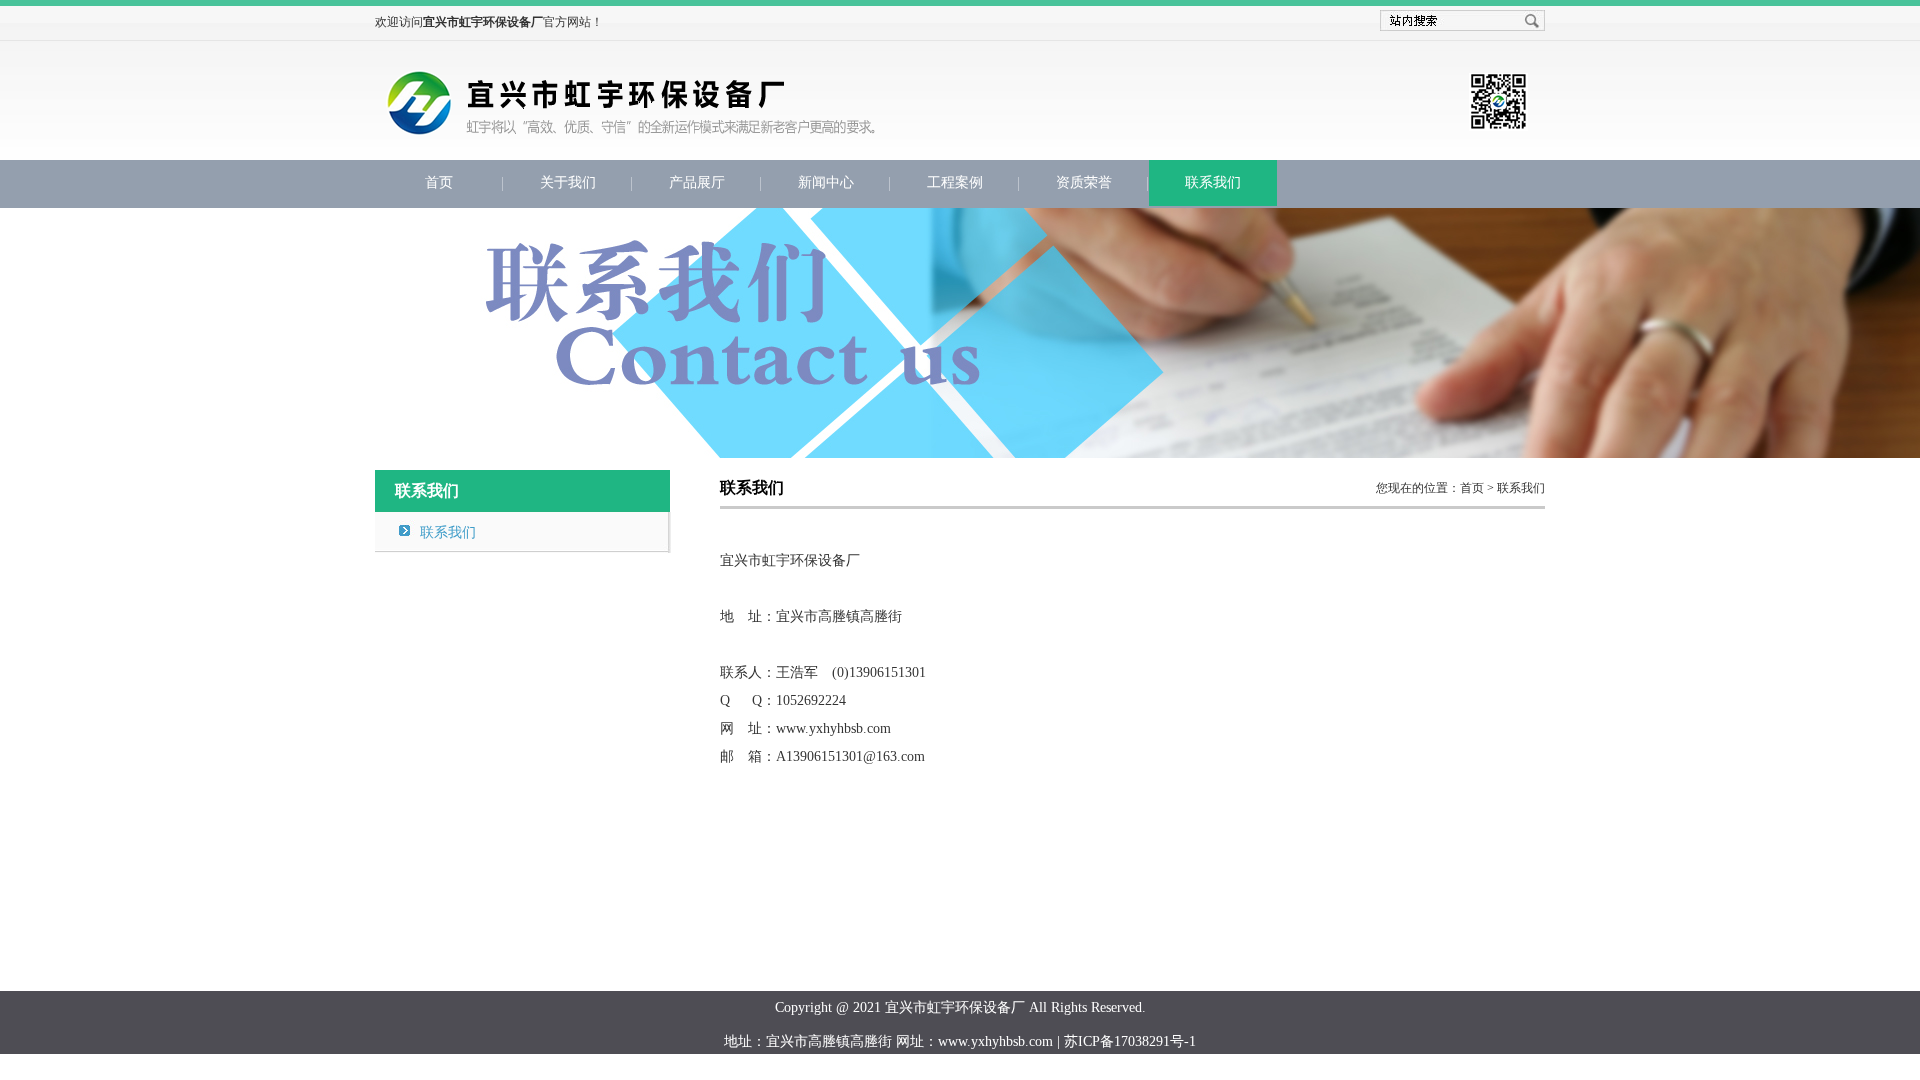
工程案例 (955, 182)
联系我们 (1213, 182)
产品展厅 (697, 182)
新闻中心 (826, 182)
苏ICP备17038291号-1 (1130, 1041)
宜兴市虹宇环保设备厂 (720, 117)
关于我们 (568, 182)
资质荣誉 (1084, 182)
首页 (439, 182)
